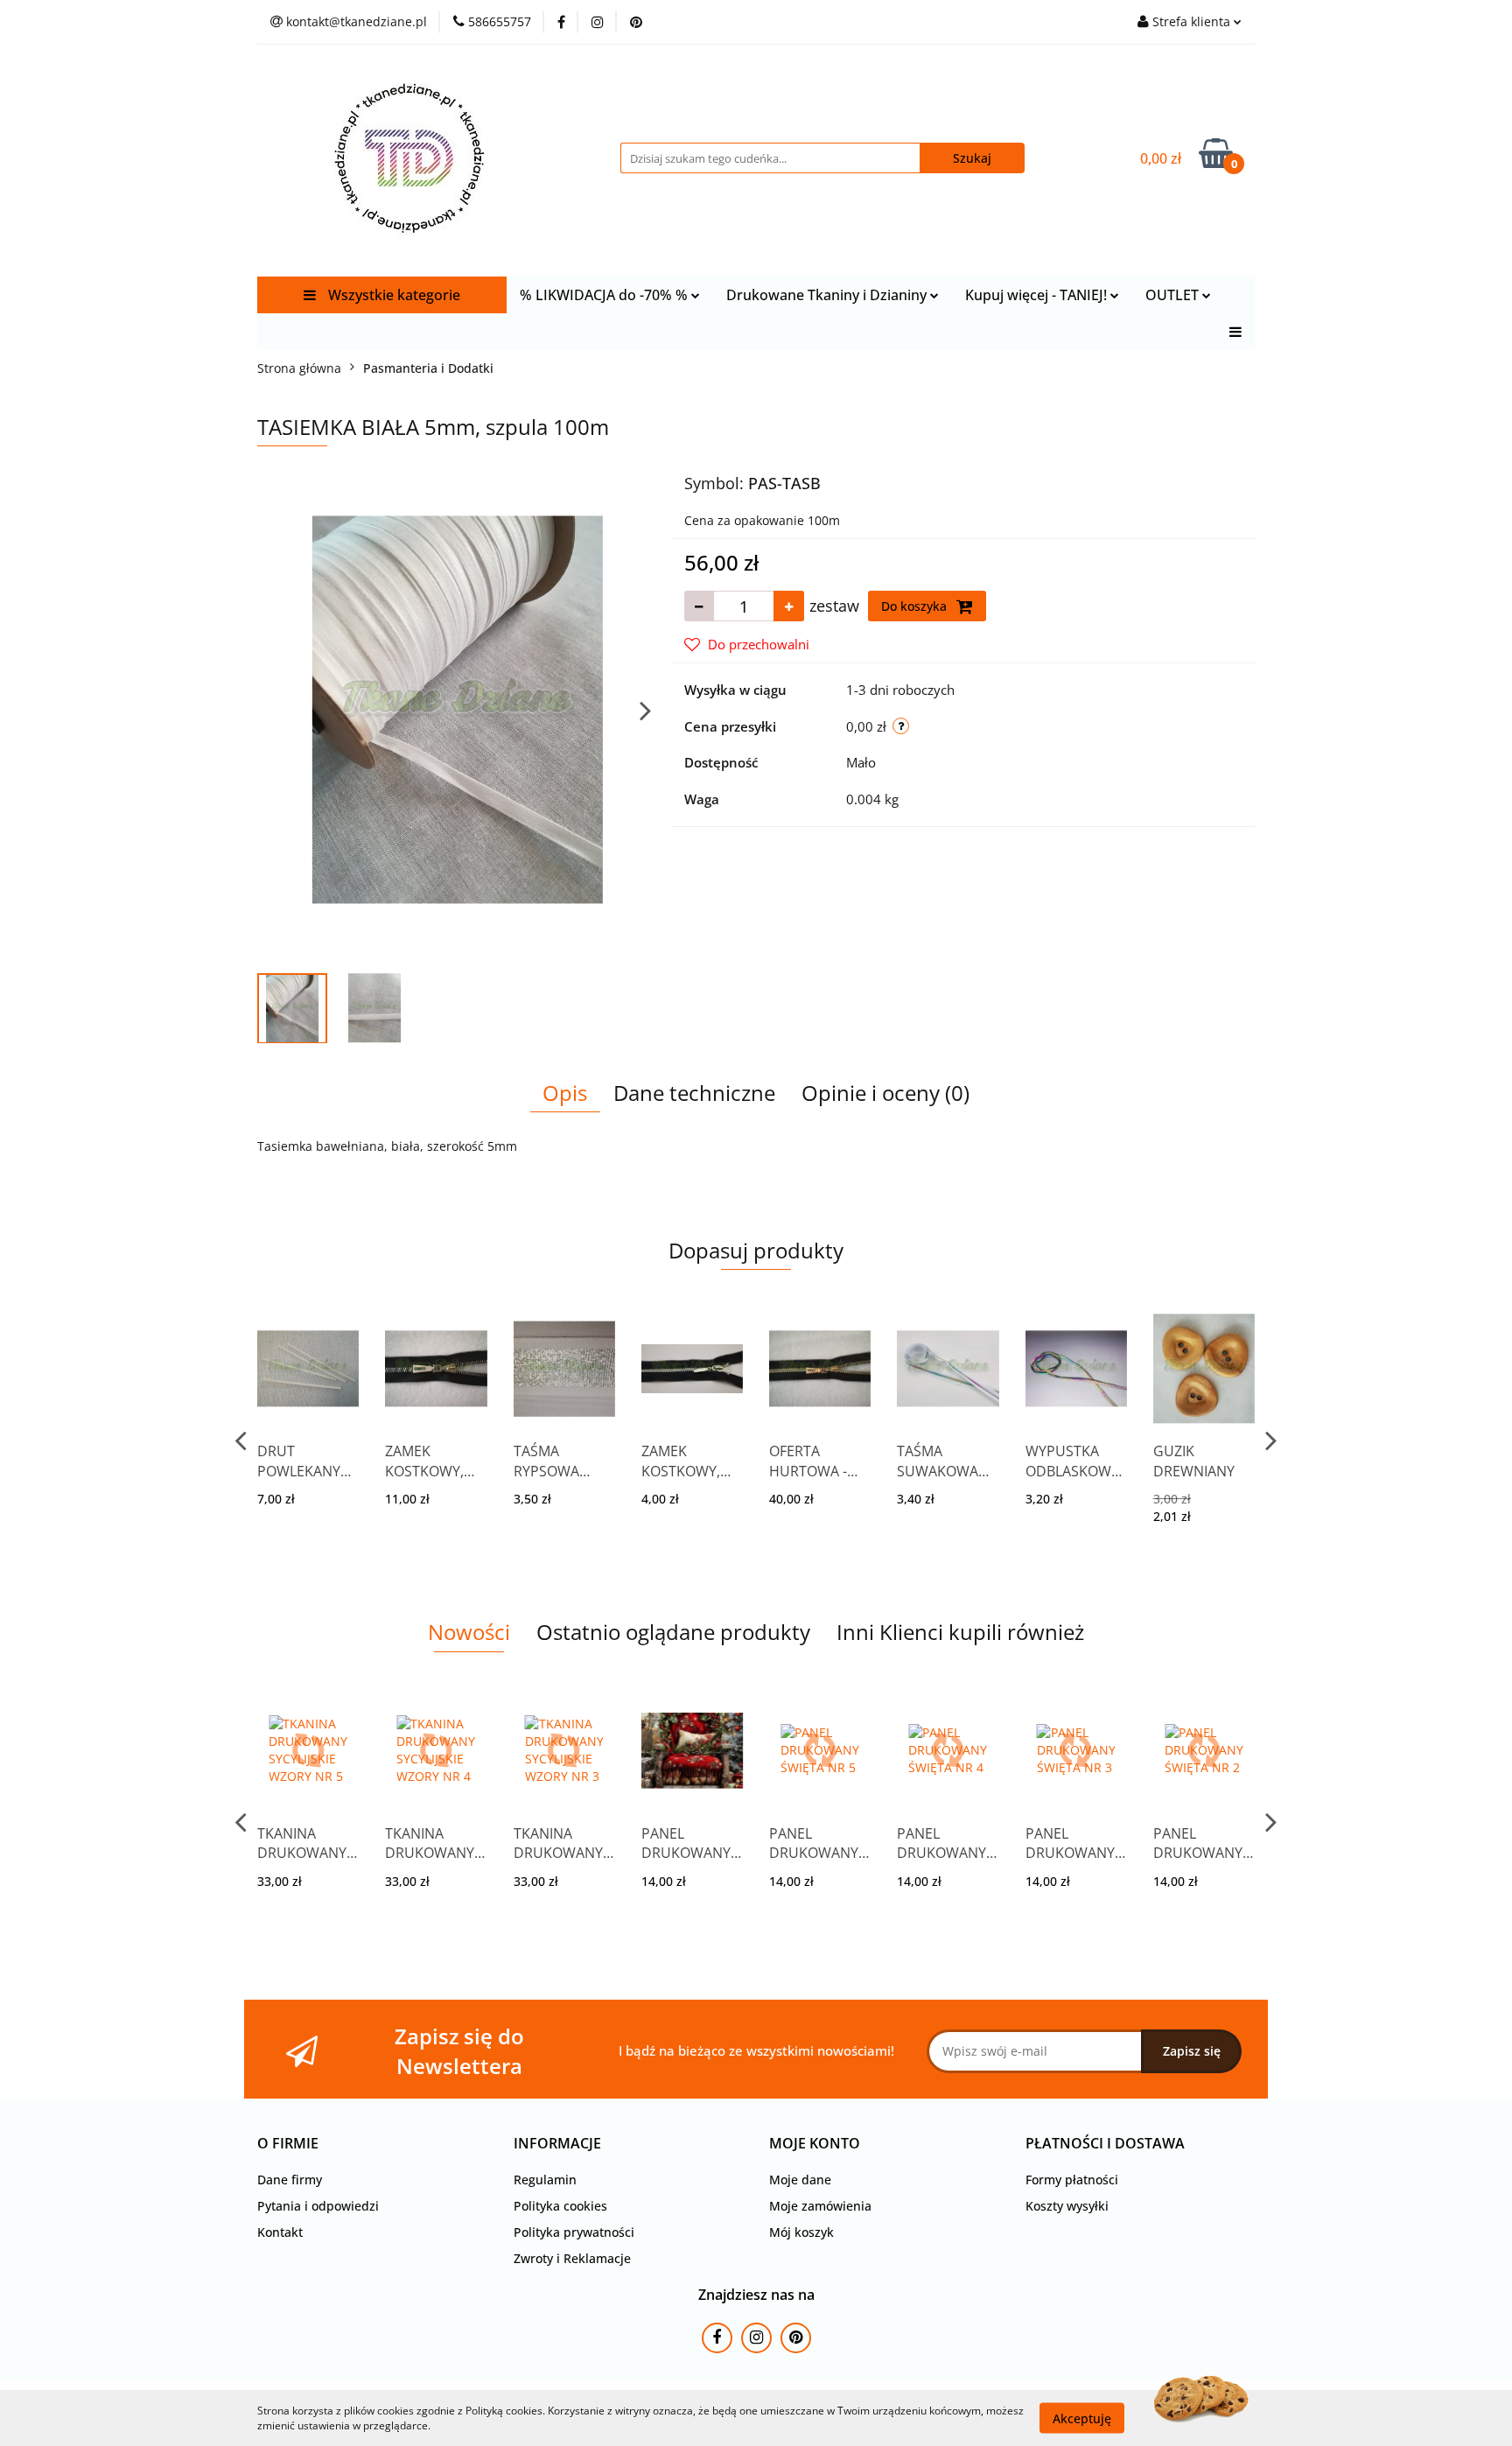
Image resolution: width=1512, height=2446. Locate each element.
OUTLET (1174, 295)
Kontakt (280, 2232)
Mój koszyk (801, 2232)
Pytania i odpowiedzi (318, 2206)
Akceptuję (1082, 2418)
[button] (288, 2144)
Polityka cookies (560, 2206)
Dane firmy (290, 2180)
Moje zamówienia (820, 2206)
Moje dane (800, 2180)
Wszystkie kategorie (392, 295)
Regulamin (545, 2180)
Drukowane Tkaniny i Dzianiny (828, 295)
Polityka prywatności (574, 2232)
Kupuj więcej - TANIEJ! (1038, 295)
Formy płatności (1072, 2180)
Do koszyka (916, 606)
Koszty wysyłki (1067, 2206)
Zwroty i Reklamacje (572, 2258)
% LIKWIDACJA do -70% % (605, 295)
